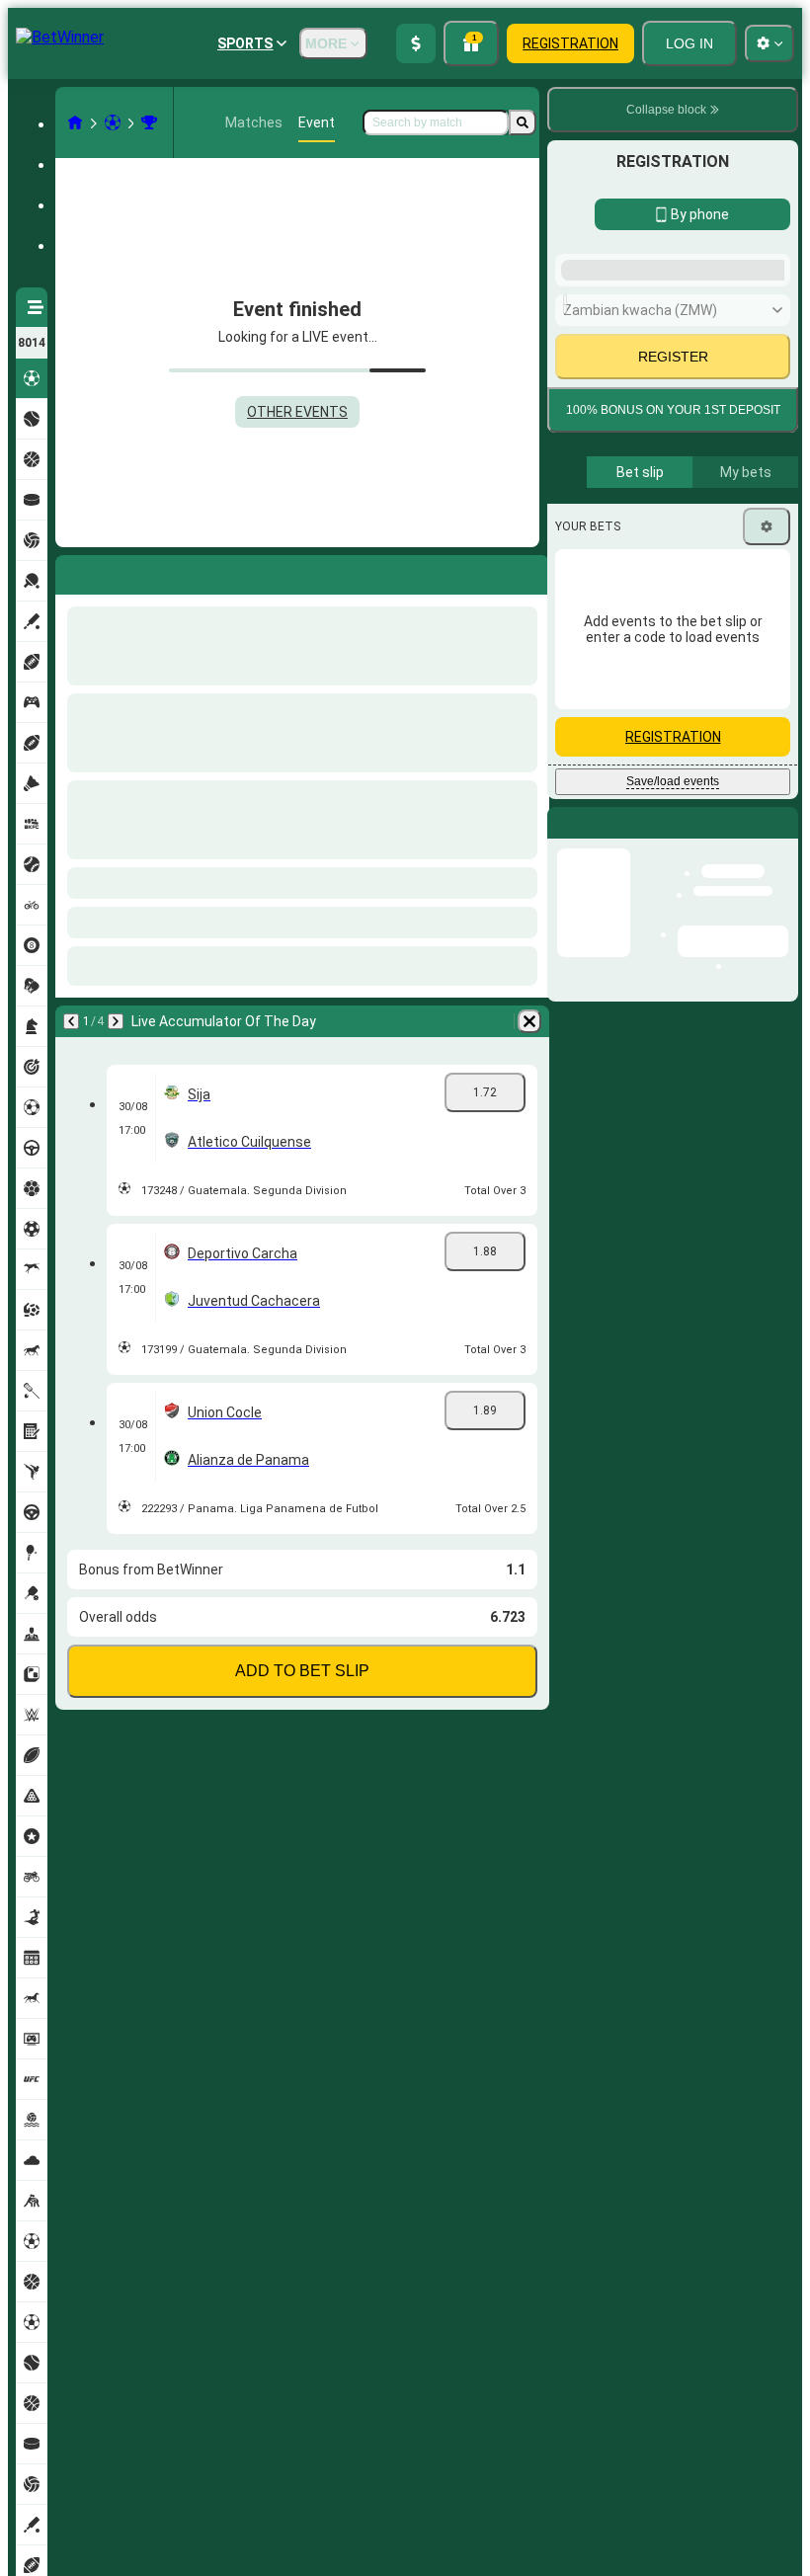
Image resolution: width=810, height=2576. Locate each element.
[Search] (523, 122)
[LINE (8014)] (75, 122)
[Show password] (763, 708)
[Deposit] (416, 43)
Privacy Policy (680, 879)
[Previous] (71, 571)
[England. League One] (149, 122)
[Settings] (767, 1048)
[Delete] (529, 571)
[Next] (122, 571)
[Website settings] (769, 43)
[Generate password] (707, 708)
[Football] (113, 122)
